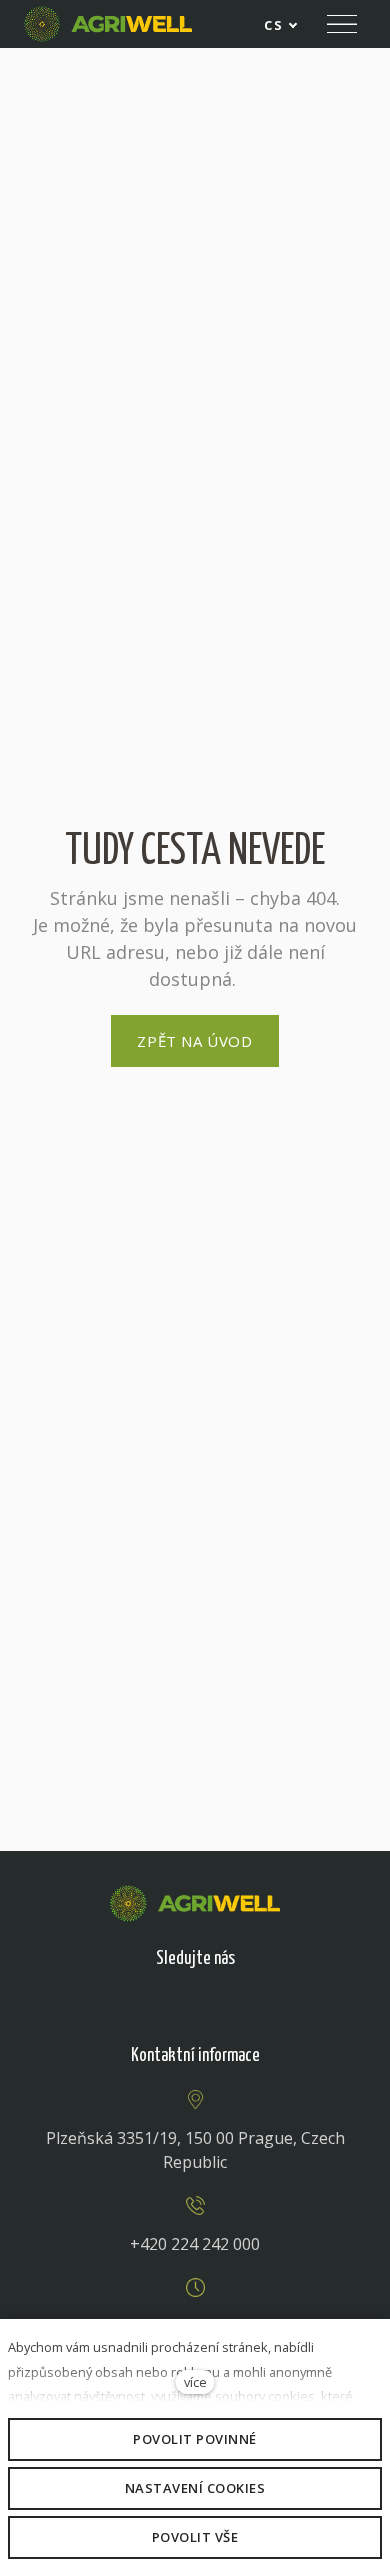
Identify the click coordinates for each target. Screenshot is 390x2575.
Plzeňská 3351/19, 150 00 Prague (169, 2138)
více (195, 2382)
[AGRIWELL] (108, 24)
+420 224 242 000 (195, 2244)
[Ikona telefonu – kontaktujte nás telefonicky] (195, 2205)
